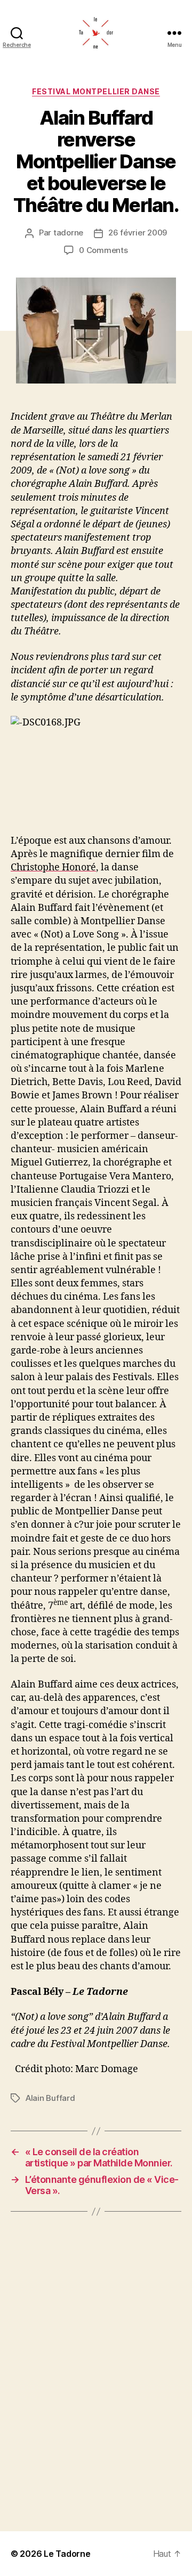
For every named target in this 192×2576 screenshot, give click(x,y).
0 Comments (103, 250)
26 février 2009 (138, 233)
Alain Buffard (50, 2098)
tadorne (68, 233)
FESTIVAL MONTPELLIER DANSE (96, 91)
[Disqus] (96, 2371)
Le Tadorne (67, 2554)
